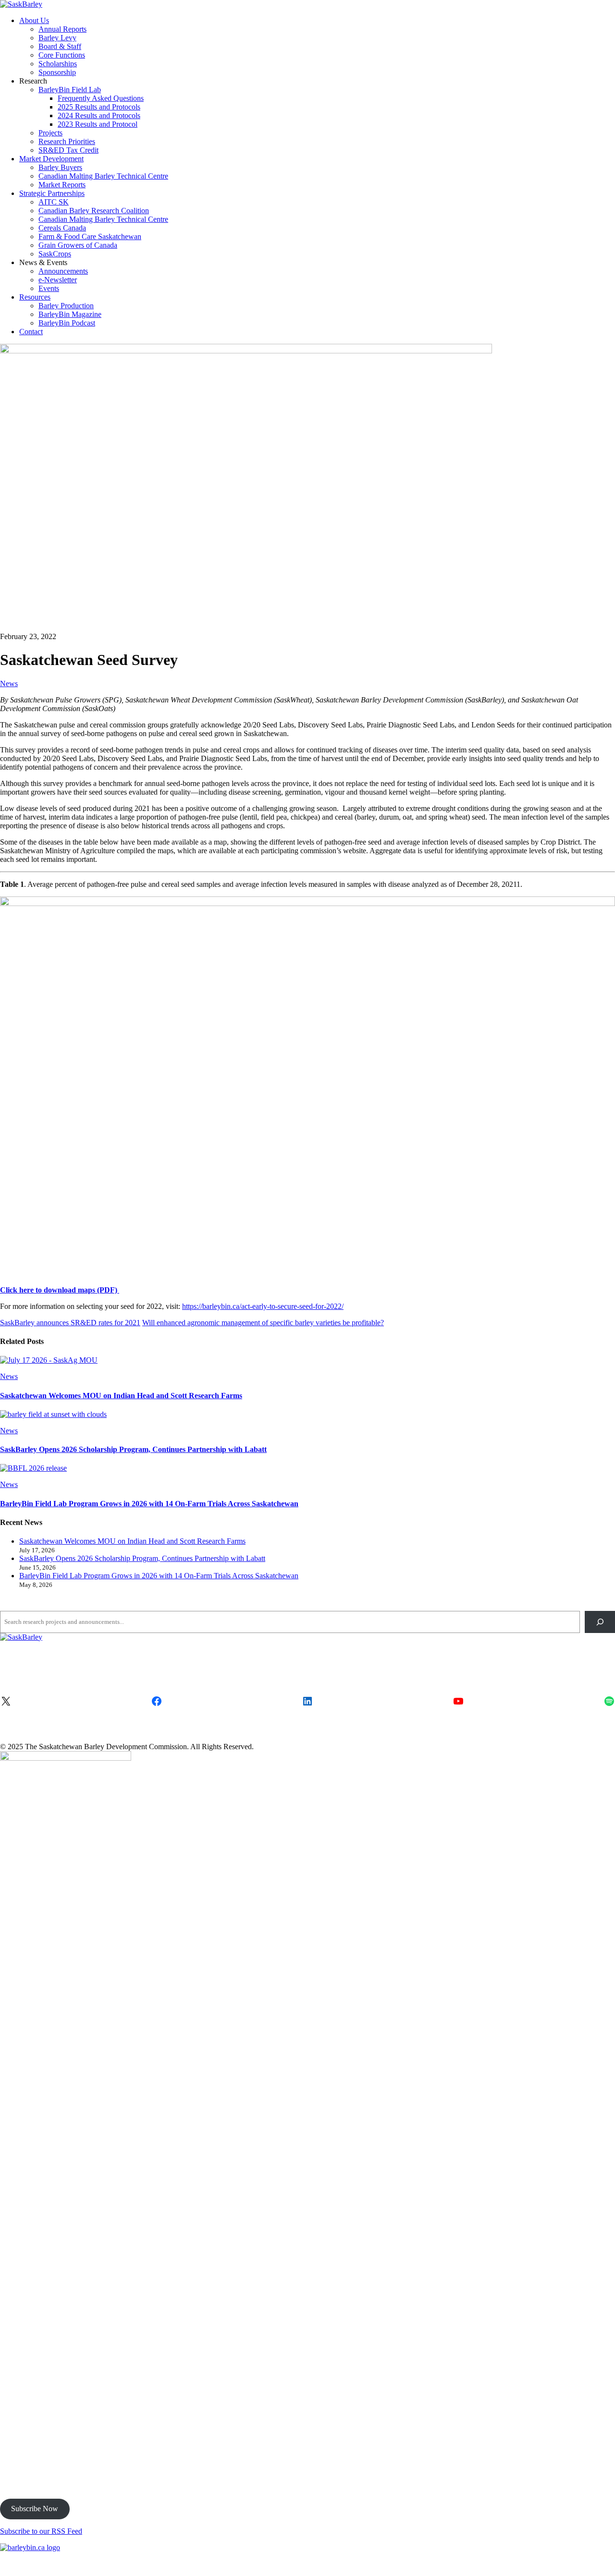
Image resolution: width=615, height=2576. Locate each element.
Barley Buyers (60, 167)
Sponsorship (57, 72)
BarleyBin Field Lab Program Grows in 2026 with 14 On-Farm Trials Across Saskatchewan (149, 1504)
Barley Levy (57, 38)
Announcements (63, 271)
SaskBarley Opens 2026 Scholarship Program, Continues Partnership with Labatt (133, 1449)
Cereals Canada (62, 228)
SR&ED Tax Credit (68, 150)
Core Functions (62, 55)
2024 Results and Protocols (99, 115)
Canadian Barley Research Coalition (94, 211)
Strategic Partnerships (52, 193)
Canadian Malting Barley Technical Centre (103, 176)
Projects (50, 133)
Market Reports (62, 185)
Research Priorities (67, 141)
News (9, 683)
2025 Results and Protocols (99, 107)
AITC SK (54, 202)
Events (49, 288)
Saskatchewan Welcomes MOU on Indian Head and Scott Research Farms (121, 1396)
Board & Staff (60, 46)
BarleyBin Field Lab (70, 90)
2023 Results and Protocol (98, 124)
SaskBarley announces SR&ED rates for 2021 (70, 1323)
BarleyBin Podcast (67, 323)
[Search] (600, 1622)
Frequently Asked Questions (101, 98)
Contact (31, 332)
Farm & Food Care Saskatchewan (90, 236)
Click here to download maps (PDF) (60, 1290)
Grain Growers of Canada (78, 245)
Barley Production (66, 306)
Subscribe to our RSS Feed (41, 2531)
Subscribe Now (35, 2509)
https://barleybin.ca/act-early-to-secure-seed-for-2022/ (263, 1306)
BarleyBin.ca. (320, 2564)
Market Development (51, 159)
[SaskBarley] (21, 4)
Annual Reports (62, 29)
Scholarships (58, 64)
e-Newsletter (58, 280)
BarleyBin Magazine (70, 314)
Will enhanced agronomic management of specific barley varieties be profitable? (263, 1323)
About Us (34, 20)
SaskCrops (55, 254)
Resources (35, 297)
